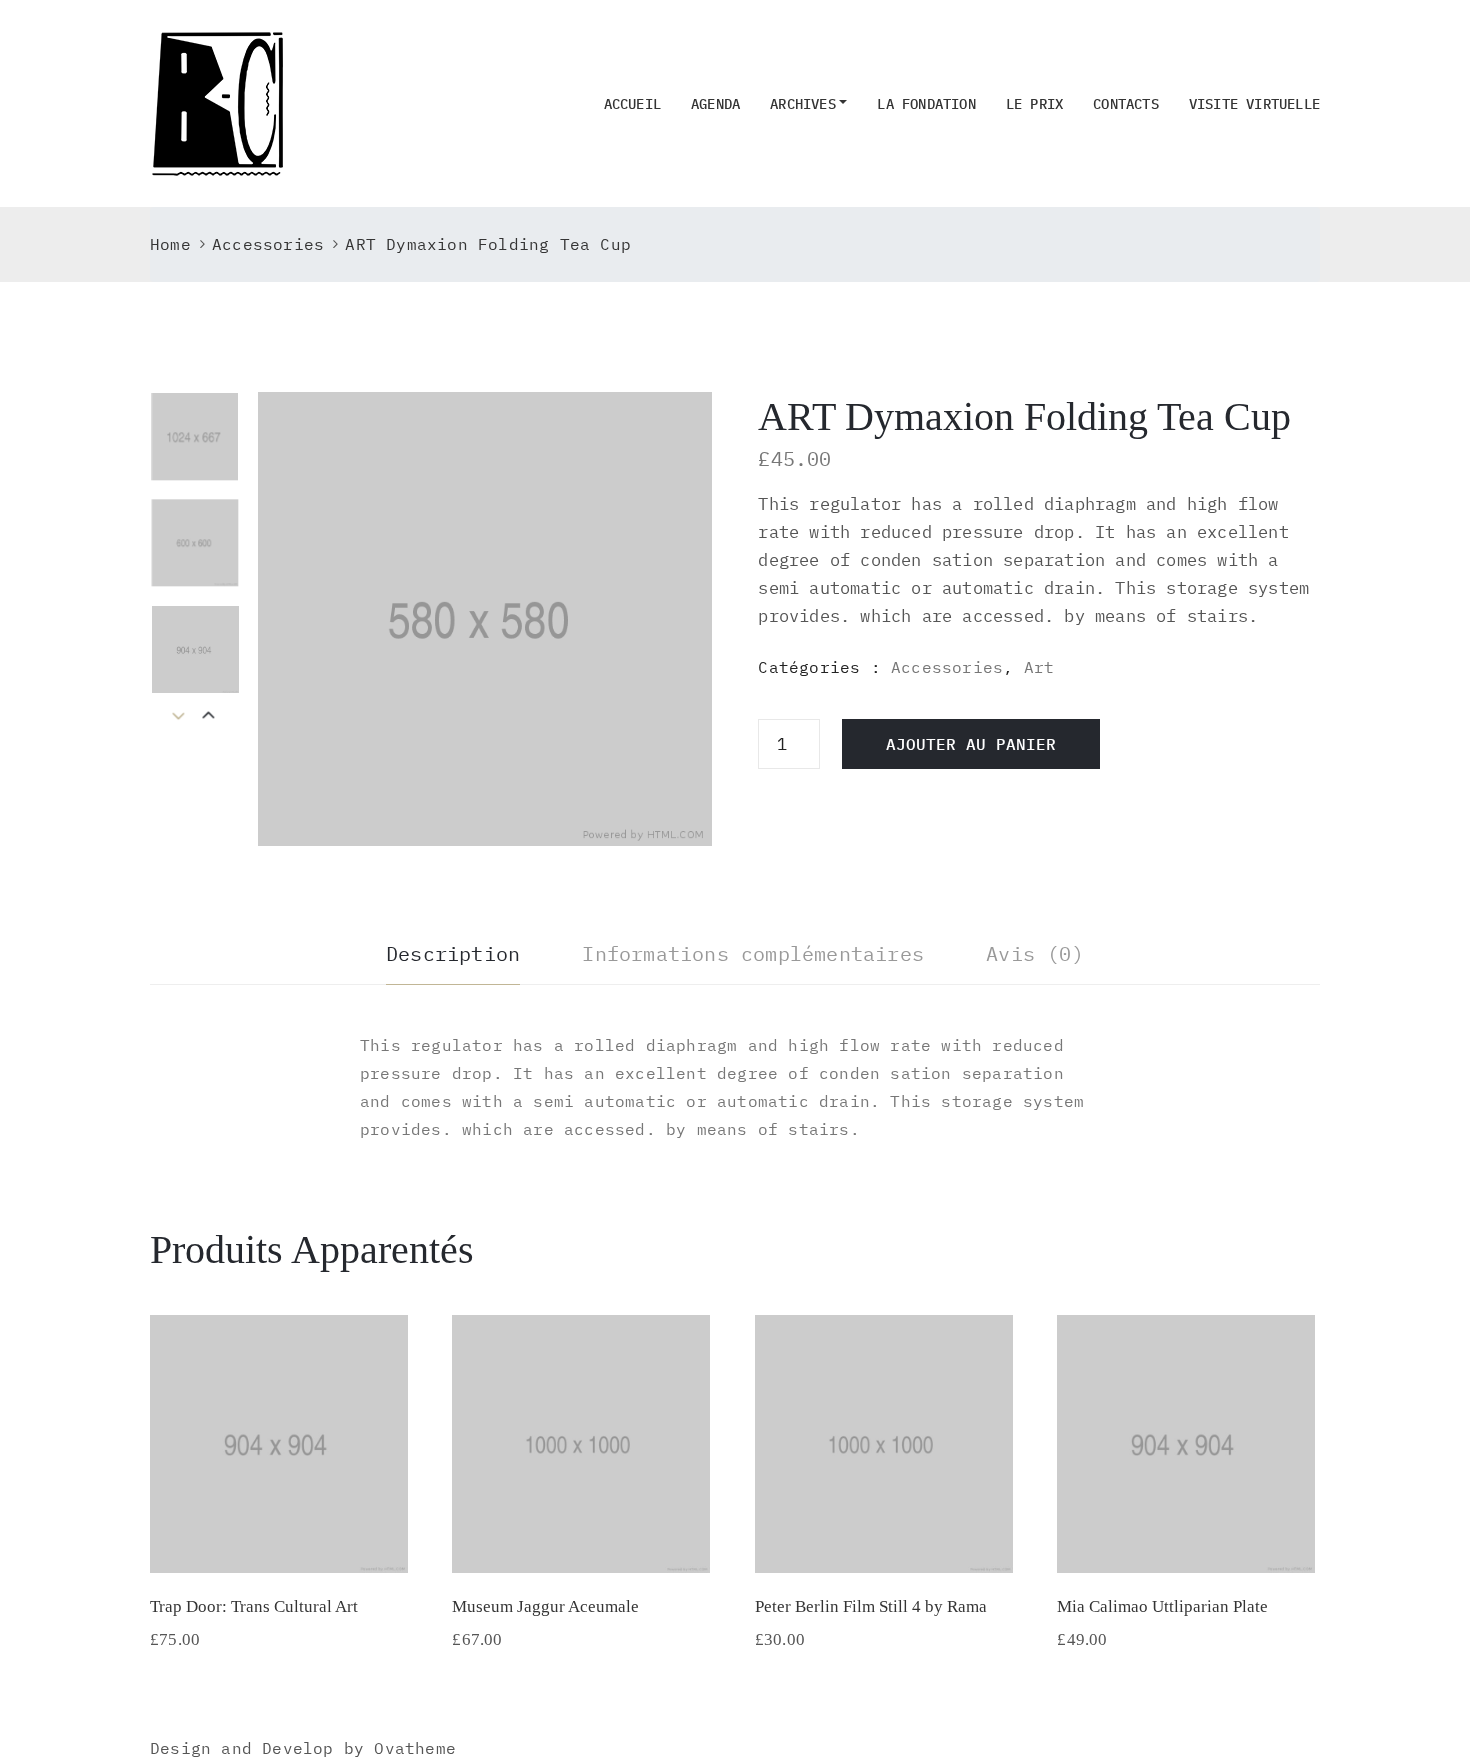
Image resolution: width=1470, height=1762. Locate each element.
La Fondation (926, 104)
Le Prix (1034, 104)
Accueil (632, 104)
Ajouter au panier (971, 744)
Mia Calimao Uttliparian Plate (1162, 1606)
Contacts (1126, 104)
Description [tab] (453, 953)
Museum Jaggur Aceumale (545, 1606)
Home (170, 244)
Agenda (715, 104)
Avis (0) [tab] (1035, 953)
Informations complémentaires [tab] (753, 953)
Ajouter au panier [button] (279, 1547)
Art (1039, 667)
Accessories (268, 244)
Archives (803, 104)
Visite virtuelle (1254, 104)
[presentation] (209, 717)
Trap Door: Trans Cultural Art (254, 1606)
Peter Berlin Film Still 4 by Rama (871, 1606)
